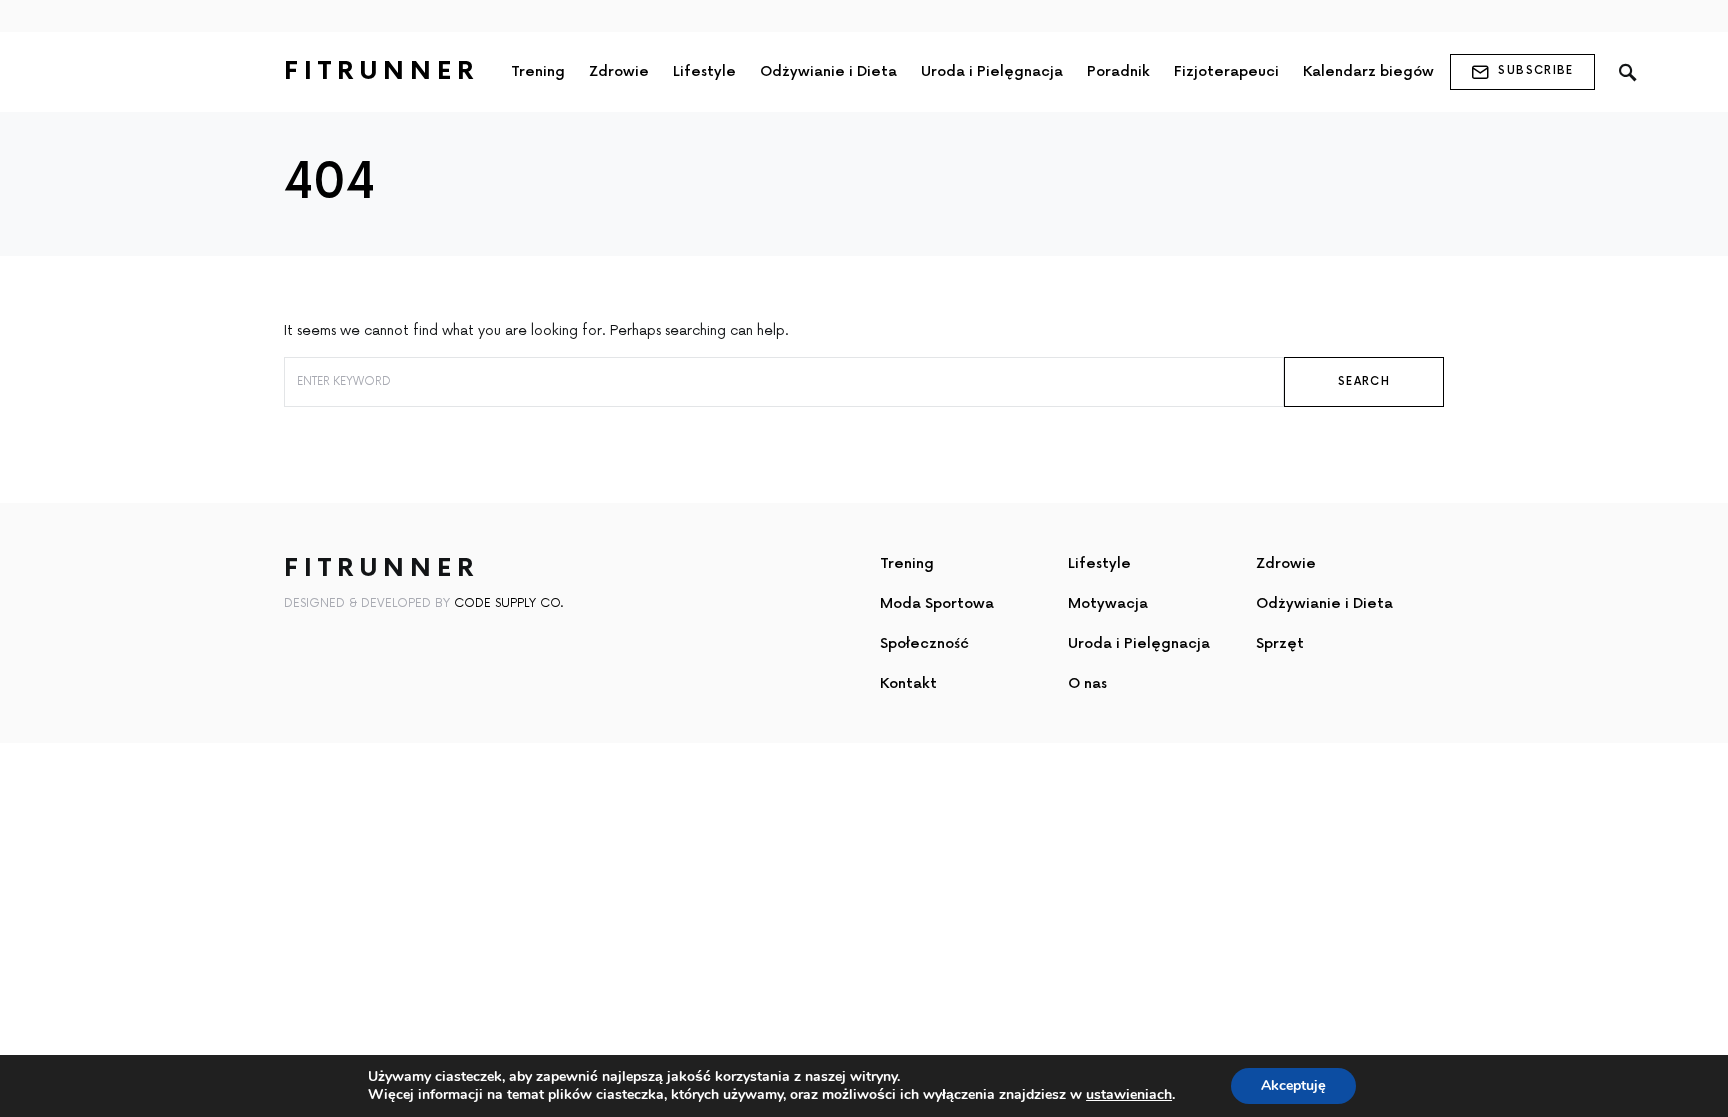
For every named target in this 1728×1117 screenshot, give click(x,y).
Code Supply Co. (508, 603)
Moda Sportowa (937, 603)
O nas (1087, 683)
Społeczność (924, 643)
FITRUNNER (381, 71)
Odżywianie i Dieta (1324, 603)
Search (1364, 381)
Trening (907, 563)
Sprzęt (1280, 643)
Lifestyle (1099, 563)
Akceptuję (1293, 1085)
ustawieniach (1129, 1095)
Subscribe (1535, 70)
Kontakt (908, 683)
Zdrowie (1286, 563)
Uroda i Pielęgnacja (1139, 643)
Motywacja (1108, 603)
